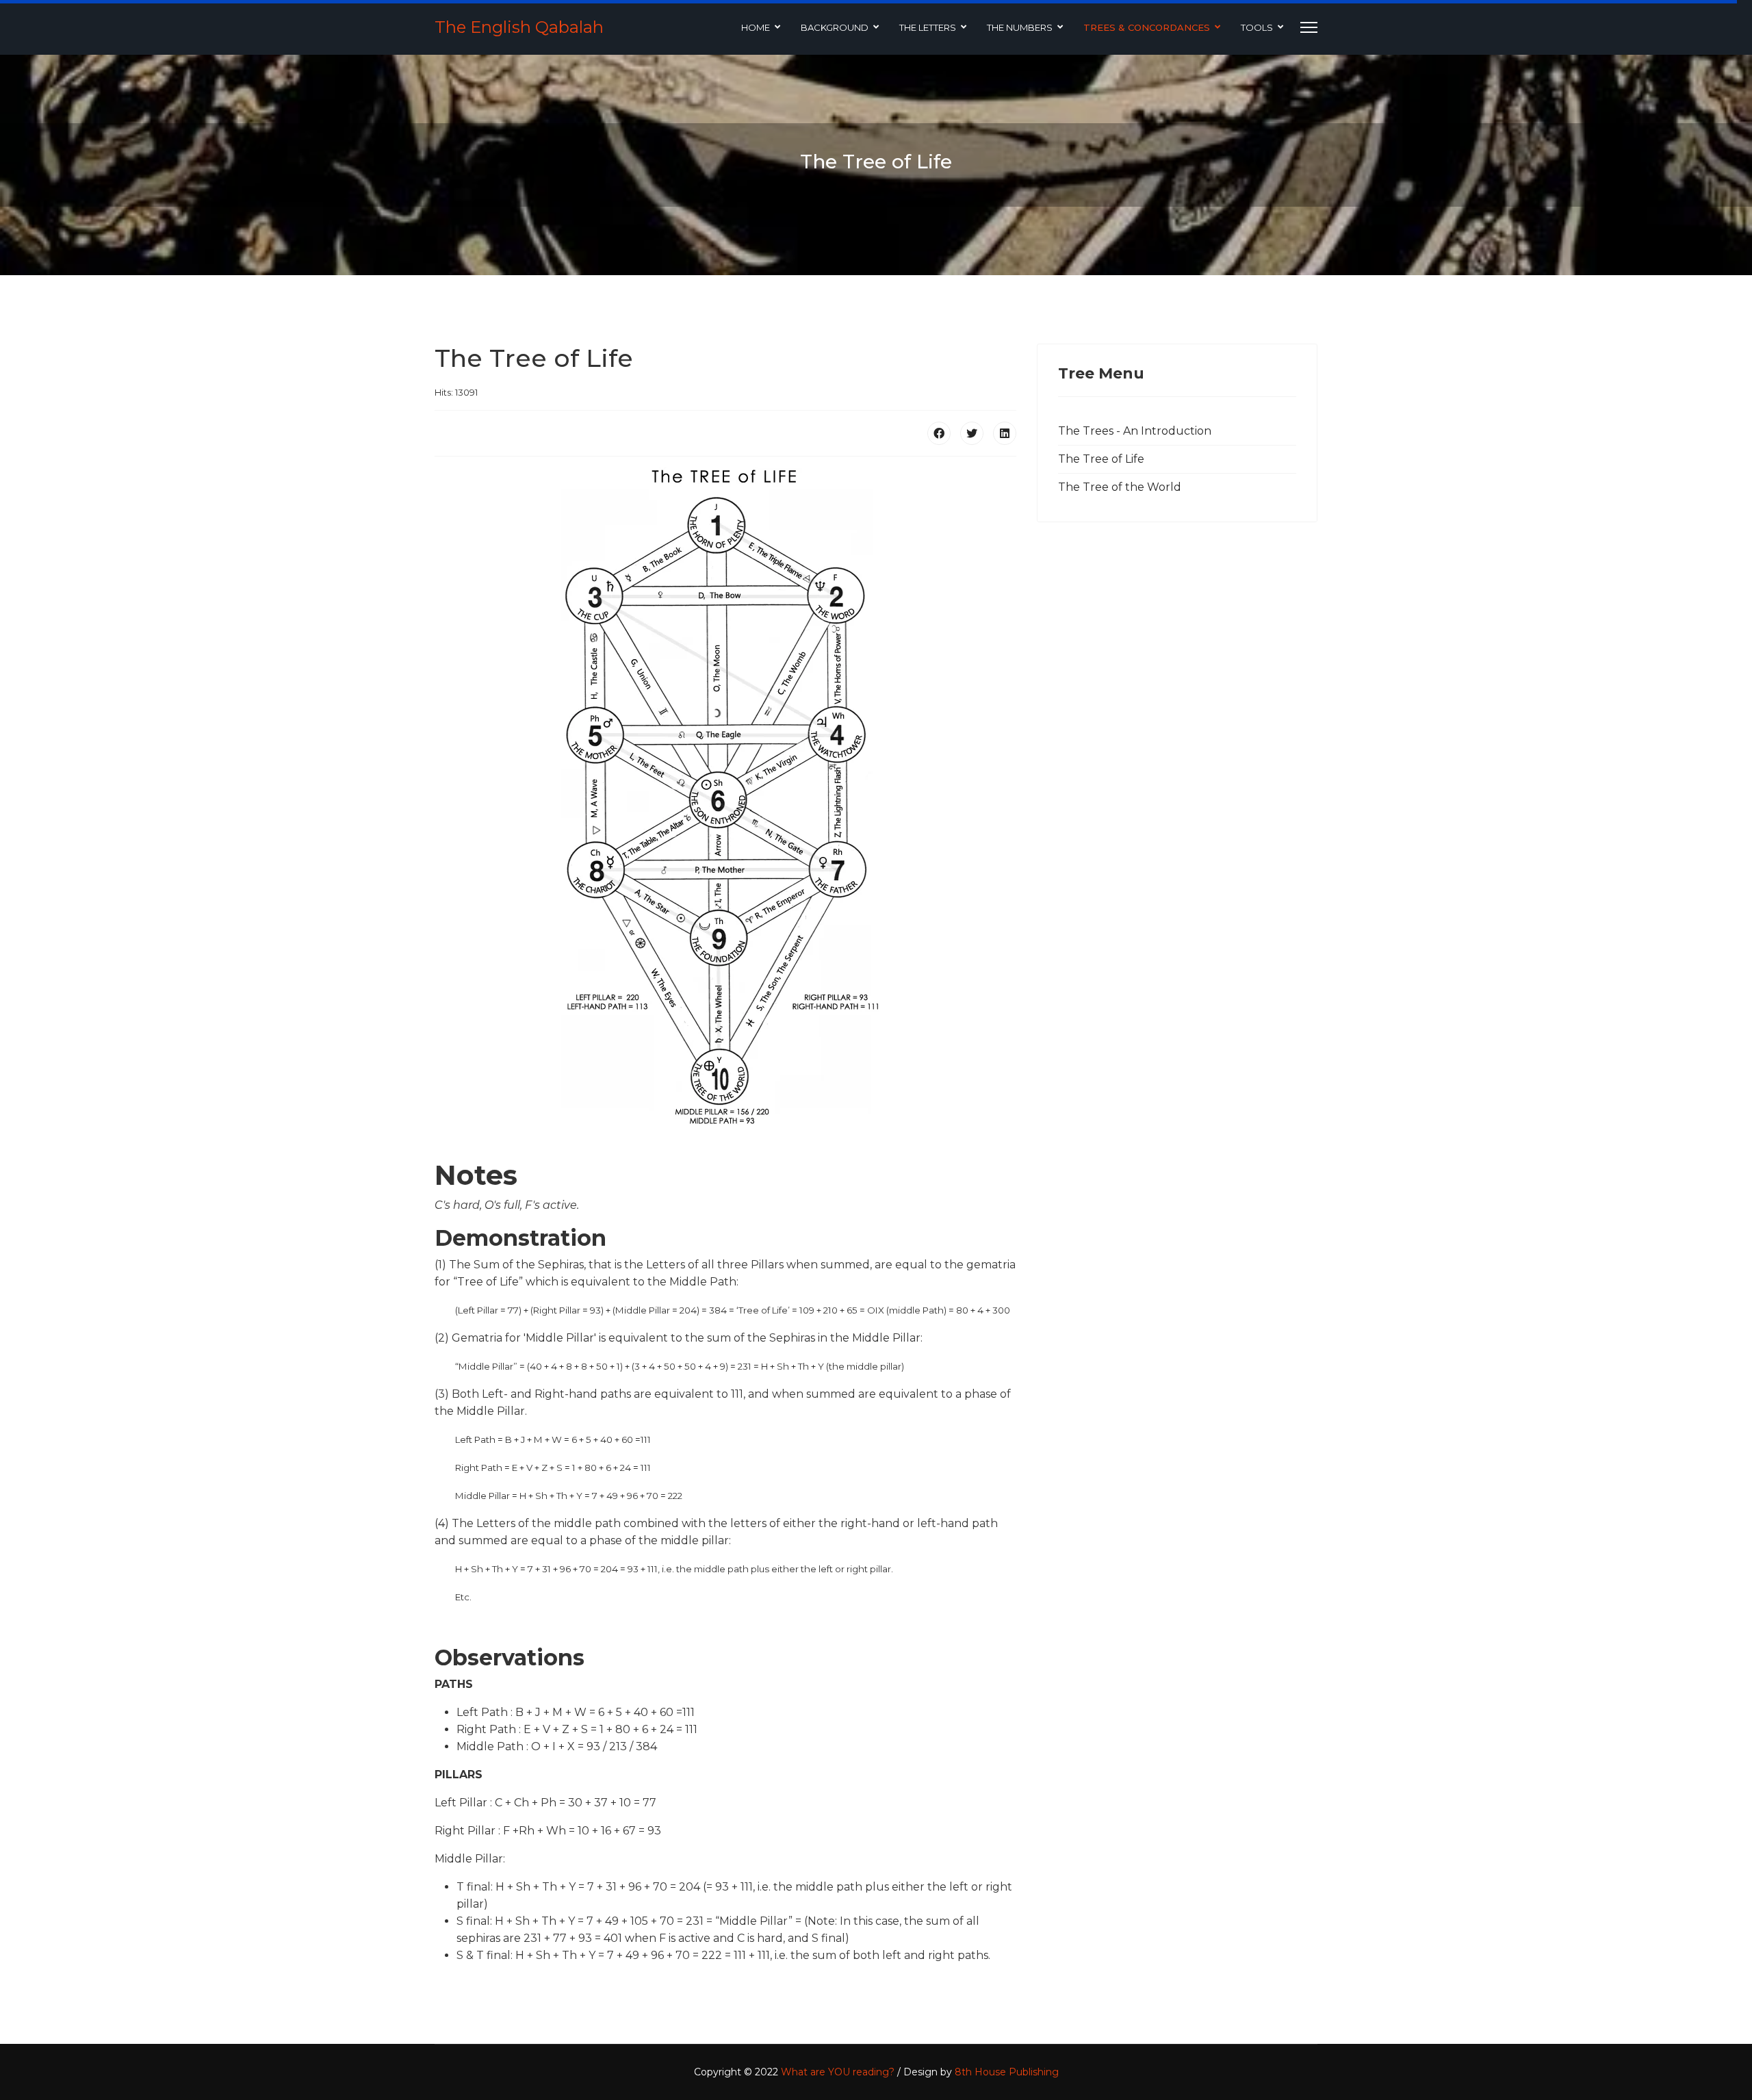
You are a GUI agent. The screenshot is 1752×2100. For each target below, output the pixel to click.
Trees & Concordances (1147, 27)
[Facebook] (939, 433)
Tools (1257, 27)
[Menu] (1309, 27)
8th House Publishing (1007, 2072)
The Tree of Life (1101, 459)
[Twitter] (972, 433)
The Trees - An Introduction (1135, 431)
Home (756, 27)
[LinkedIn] (1005, 433)
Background (835, 27)
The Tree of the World (1120, 487)
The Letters (928, 27)
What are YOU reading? (838, 2072)
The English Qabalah (519, 27)
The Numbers (1020, 27)
